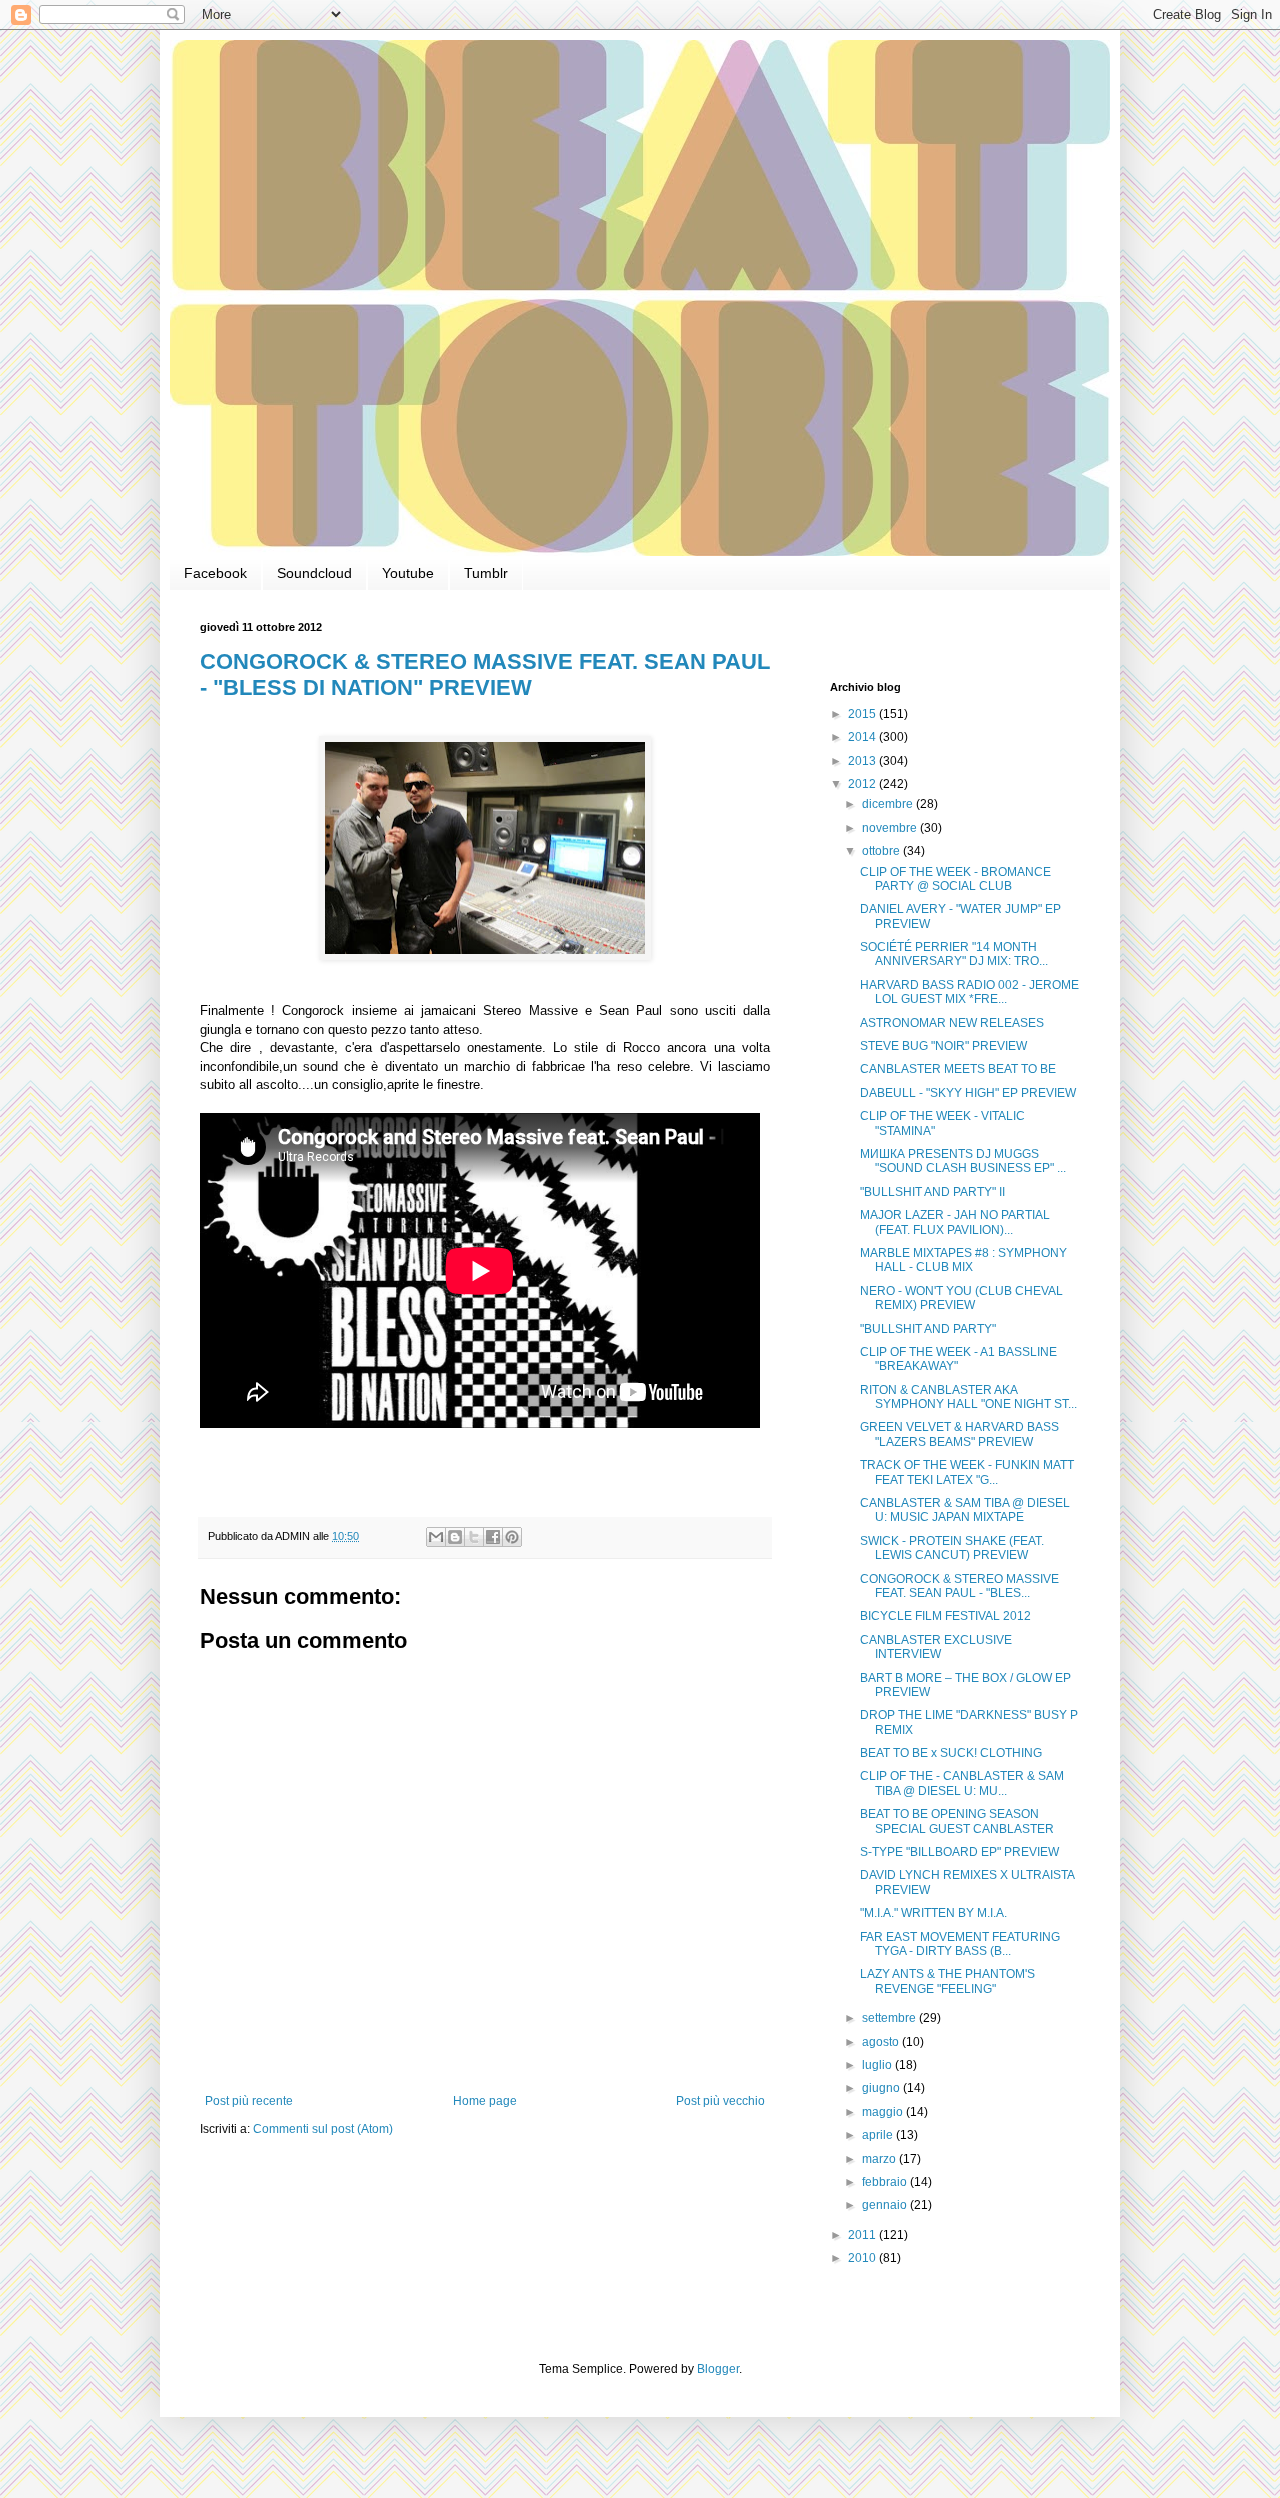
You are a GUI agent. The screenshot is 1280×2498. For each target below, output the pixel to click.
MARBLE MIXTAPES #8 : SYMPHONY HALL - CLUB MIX (963, 1260)
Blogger (718, 2369)
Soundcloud (314, 573)
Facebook (215, 573)
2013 (863, 761)
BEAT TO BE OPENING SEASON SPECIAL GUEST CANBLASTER (957, 1821)
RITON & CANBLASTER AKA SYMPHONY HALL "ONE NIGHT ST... (968, 1397)
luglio (878, 2065)
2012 (863, 784)
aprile (879, 2135)
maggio (884, 2112)
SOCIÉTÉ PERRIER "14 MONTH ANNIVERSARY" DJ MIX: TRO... (954, 954)
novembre (891, 828)
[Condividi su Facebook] (493, 1537)
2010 (863, 2258)
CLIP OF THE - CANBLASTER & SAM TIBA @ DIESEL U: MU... (962, 1783)
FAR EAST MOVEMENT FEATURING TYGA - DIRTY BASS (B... (960, 1944)
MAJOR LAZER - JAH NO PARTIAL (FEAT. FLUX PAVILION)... (955, 1222)
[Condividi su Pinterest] (512, 1537)
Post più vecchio (720, 2101)
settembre (890, 2018)
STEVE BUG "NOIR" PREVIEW (943, 1046)
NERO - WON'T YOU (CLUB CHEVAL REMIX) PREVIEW (961, 1298)
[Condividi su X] (474, 1537)
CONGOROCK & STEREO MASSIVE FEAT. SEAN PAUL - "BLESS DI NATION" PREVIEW (485, 674)
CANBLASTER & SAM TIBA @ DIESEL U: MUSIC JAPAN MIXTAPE (965, 1510)
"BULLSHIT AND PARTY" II (932, 1192)
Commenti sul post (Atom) (323, 2129)
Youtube (408, 573)
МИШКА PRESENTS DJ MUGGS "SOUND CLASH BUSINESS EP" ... (963, 1161)
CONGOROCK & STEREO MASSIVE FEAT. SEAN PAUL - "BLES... (959, 1586)
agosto (882, 2042)
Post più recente (249, 2101)
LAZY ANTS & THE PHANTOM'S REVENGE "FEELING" (947, 1981)
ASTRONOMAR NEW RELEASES (952, 1023)
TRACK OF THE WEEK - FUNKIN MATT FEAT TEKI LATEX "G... (967, 1472)
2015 (863, 714)
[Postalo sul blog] (455, 1537)
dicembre (889, 804)
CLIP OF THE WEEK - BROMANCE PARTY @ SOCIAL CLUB (955, 879)
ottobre (882, 851)
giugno (882, 2088)
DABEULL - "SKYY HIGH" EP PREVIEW (968, 1093)
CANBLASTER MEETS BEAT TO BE (958, 1069)
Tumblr (486, 573)
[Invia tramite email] (436, 1537)
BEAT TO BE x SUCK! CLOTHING (951, 1753)
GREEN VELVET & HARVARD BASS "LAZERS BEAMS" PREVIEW (959, 1434)
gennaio (886, 2205)
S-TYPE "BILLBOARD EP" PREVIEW (959, 1852)
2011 (863, 2235)
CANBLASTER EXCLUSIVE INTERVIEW (936, 1647)
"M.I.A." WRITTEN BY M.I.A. (933, 1913)
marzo (880, 2159)
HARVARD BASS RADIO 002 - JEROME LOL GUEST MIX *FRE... (969, 992)
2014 (863, 737)
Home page (485, 2101)
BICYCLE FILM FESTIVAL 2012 (945, 1616)
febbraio (886, 2182)
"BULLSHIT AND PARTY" (928, 1329)
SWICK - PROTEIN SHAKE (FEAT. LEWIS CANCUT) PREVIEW (952, 1548)
